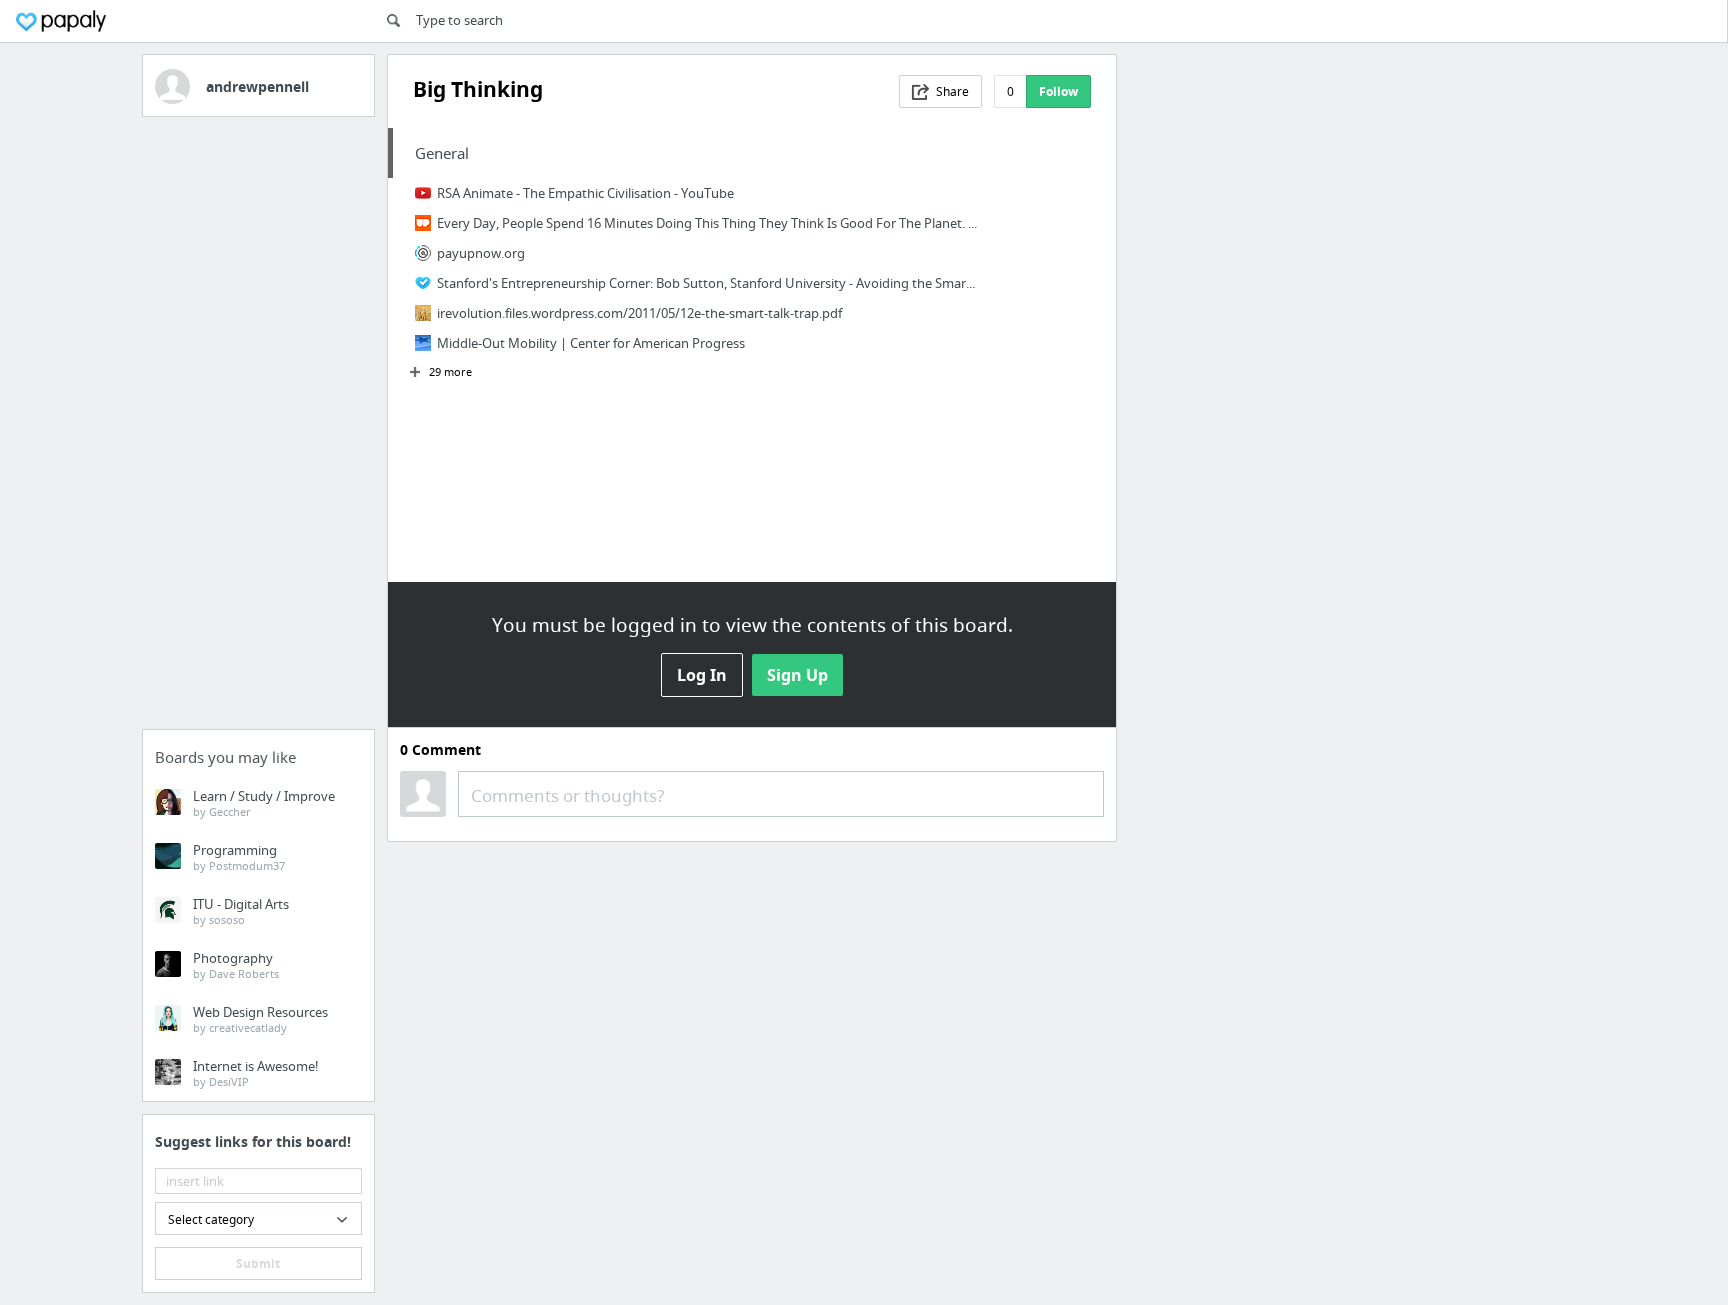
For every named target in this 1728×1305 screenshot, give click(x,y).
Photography (236, 965)
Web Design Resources (260, 1019)
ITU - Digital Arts (241, 911)
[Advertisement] (259, 429)
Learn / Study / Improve (264, 803)
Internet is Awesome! (256, 1073)
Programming (239, 857)
